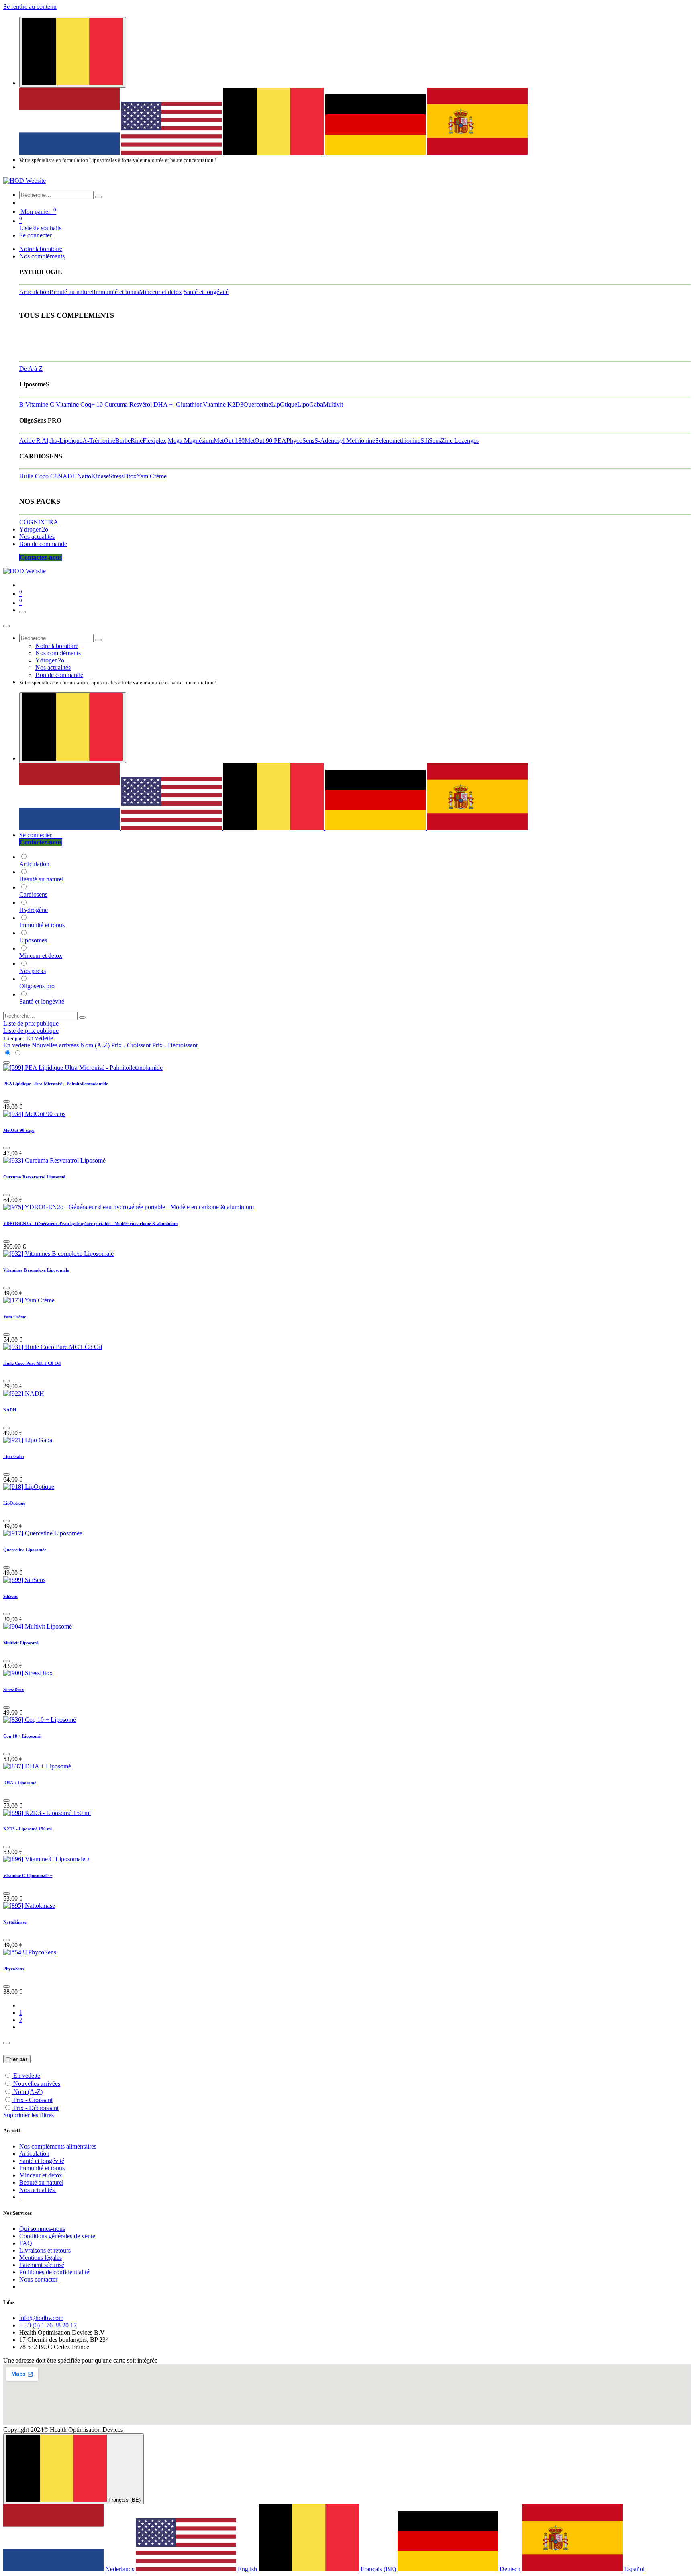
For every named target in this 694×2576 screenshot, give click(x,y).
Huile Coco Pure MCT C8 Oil (32, 1363)
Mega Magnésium (191, 441)
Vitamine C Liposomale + (28, 1875)
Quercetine (257, 404)
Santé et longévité (206, 292)
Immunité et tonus (116, 292)
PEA (280, 441)
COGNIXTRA (39, 522)
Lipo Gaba (14, 1456)
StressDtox (123, 476)
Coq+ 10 (92, 404)
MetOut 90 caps (19, 1130)
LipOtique (284, 404)
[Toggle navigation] (22, 612)
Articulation (34, 292)
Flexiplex (154, 441)
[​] (21, 2131)
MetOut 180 (229, 441)
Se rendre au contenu (30, 7)
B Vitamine (35, 404)
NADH (67, 476)
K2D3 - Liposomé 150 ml (28, 1829)
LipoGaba (310, 404)
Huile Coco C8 (39, 476)
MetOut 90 (259, 441)
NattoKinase (93, 476)
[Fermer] (6, 626)
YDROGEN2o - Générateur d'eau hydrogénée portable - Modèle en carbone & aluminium (90, 1223)
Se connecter (36, 235)
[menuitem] (70, 152)
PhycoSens (300, 441)
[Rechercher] (98, 197)
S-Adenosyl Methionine (345, 441)
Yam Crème (152, 476)
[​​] (20, 2197)
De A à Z (31, 369)
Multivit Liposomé (21, 1643)
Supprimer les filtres (29, 2115)
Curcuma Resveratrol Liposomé (34, 1177)
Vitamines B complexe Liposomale (36, 1270)
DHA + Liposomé (20, 1783)
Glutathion (189, 404)
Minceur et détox (160, 292)
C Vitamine (64, 404)
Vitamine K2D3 (223, 404)
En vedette (27, 2076)
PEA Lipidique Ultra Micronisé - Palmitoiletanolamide (56, 1084)
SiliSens (431, 441)
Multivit (333, 404)
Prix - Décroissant (36, 2108)
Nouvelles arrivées (37, 2084)
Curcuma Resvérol (128, 404)
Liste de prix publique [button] (31, 1023)
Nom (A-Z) (28, 2092)
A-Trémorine (99, 441)
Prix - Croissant (33, 2100)
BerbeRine (129, 441)
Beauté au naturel (71, 292)
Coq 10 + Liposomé (22, 1736)
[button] (28, 1038)
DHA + (164, 404)
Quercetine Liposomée (25, 1550)
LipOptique (14, 1503)
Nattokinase (15, 1922)
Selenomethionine (398, 441)
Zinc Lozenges (460, 441)
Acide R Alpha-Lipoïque (51, 441)
